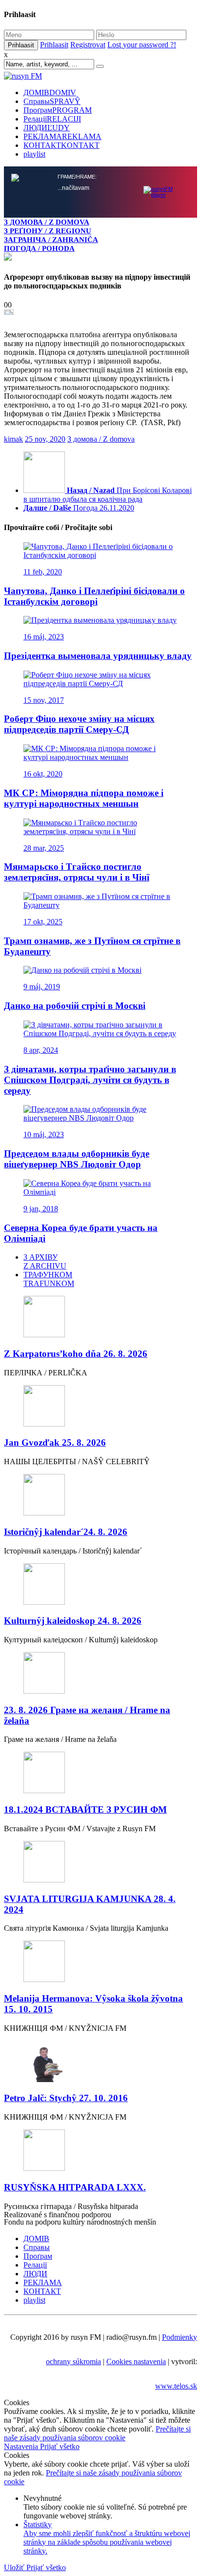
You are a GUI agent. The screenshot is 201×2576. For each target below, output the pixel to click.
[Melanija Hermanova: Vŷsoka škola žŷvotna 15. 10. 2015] (100, 1962)
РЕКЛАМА (62, 136)
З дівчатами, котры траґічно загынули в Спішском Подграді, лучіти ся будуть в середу (90, 1080)
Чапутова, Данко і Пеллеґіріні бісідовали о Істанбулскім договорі (94, 596)
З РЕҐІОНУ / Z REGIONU (48, 231)
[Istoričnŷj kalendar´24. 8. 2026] (100, 1496)
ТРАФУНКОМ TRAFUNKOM (49, 1279)
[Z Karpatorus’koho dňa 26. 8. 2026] (100, 1318)
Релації (52, 119)
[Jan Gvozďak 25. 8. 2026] (100, 1407)
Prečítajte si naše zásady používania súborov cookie (97, 2433)
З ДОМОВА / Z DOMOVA (47, 222)
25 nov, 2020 (45, 439)
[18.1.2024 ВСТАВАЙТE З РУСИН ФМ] (100, 1773)
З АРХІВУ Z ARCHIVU (45, 1261)
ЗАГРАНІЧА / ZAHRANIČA (51, 239)
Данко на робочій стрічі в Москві (75, 1006)
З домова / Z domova (101, 439)
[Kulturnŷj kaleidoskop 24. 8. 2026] (100, 1585)
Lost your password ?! (142, 45)
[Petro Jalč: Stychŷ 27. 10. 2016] (100, 2062)
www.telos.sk (176, 2386)
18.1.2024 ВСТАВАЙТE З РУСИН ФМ (85, 1809)
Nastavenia (22, 2446)
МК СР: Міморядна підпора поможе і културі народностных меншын (84, 798)
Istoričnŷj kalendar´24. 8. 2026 (66, 1532)
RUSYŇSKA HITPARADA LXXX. (75, 2187)
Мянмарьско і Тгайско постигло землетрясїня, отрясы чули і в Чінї (77, 872)
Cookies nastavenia (136, 2361)
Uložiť (15, 2567)
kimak (13, 439)
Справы (52, 101)
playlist (34, 154)
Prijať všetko (60, 2446)
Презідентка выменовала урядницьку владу (98, 656)
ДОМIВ (50, 92)
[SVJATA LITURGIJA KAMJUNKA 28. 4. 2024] (100, 1863)
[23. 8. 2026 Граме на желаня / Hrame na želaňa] (100, 1674)
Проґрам (58, 110)
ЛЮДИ (47, 128)
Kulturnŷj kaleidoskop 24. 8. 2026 (73, 1621)
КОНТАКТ (61, 145)
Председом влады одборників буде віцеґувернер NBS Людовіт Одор (77, 1159)
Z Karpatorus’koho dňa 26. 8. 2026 (76, 1354)
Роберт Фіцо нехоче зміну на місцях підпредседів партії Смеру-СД (79, 724)
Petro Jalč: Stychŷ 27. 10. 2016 (66, 2098)
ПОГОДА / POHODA (39, 248)
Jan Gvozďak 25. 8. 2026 (55, 1442)
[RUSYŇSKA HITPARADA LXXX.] (100, 2151)
